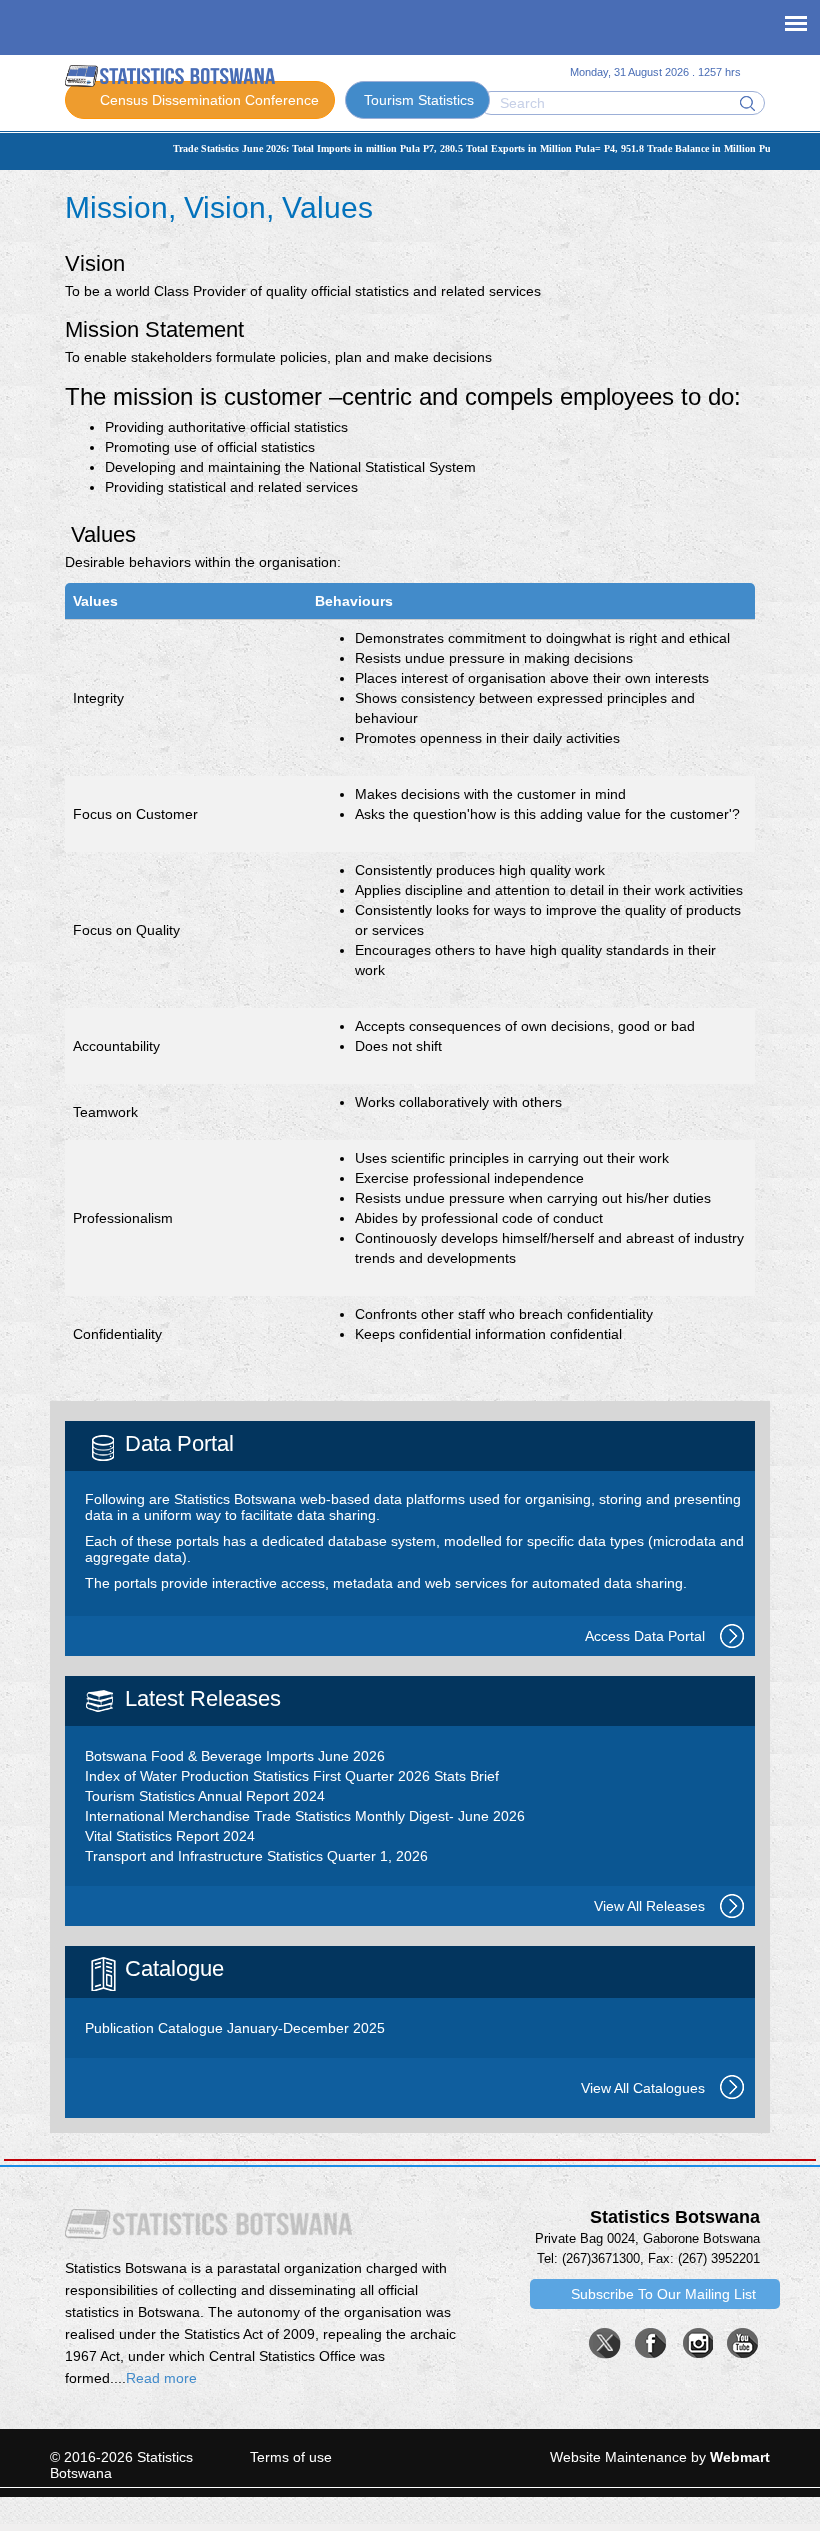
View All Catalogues (643, 2088)
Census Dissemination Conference (209, 100)
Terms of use (291, 2457)
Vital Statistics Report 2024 (170, 1836)
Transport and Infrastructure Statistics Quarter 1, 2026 (256, 1856)
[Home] (170, 75)
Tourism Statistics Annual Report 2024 (205, 1796)
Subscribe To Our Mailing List (663, 2294)
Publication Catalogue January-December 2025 (235, 2028)
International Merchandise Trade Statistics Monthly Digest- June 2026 (305, 1816)
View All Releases (649, 1906)
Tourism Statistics (419, 100)
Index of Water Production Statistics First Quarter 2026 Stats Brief (292, 1776)
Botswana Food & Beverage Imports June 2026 (235, 1756)
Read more (161, 2378)
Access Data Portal (645, 1636)
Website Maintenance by (660, 2457)
